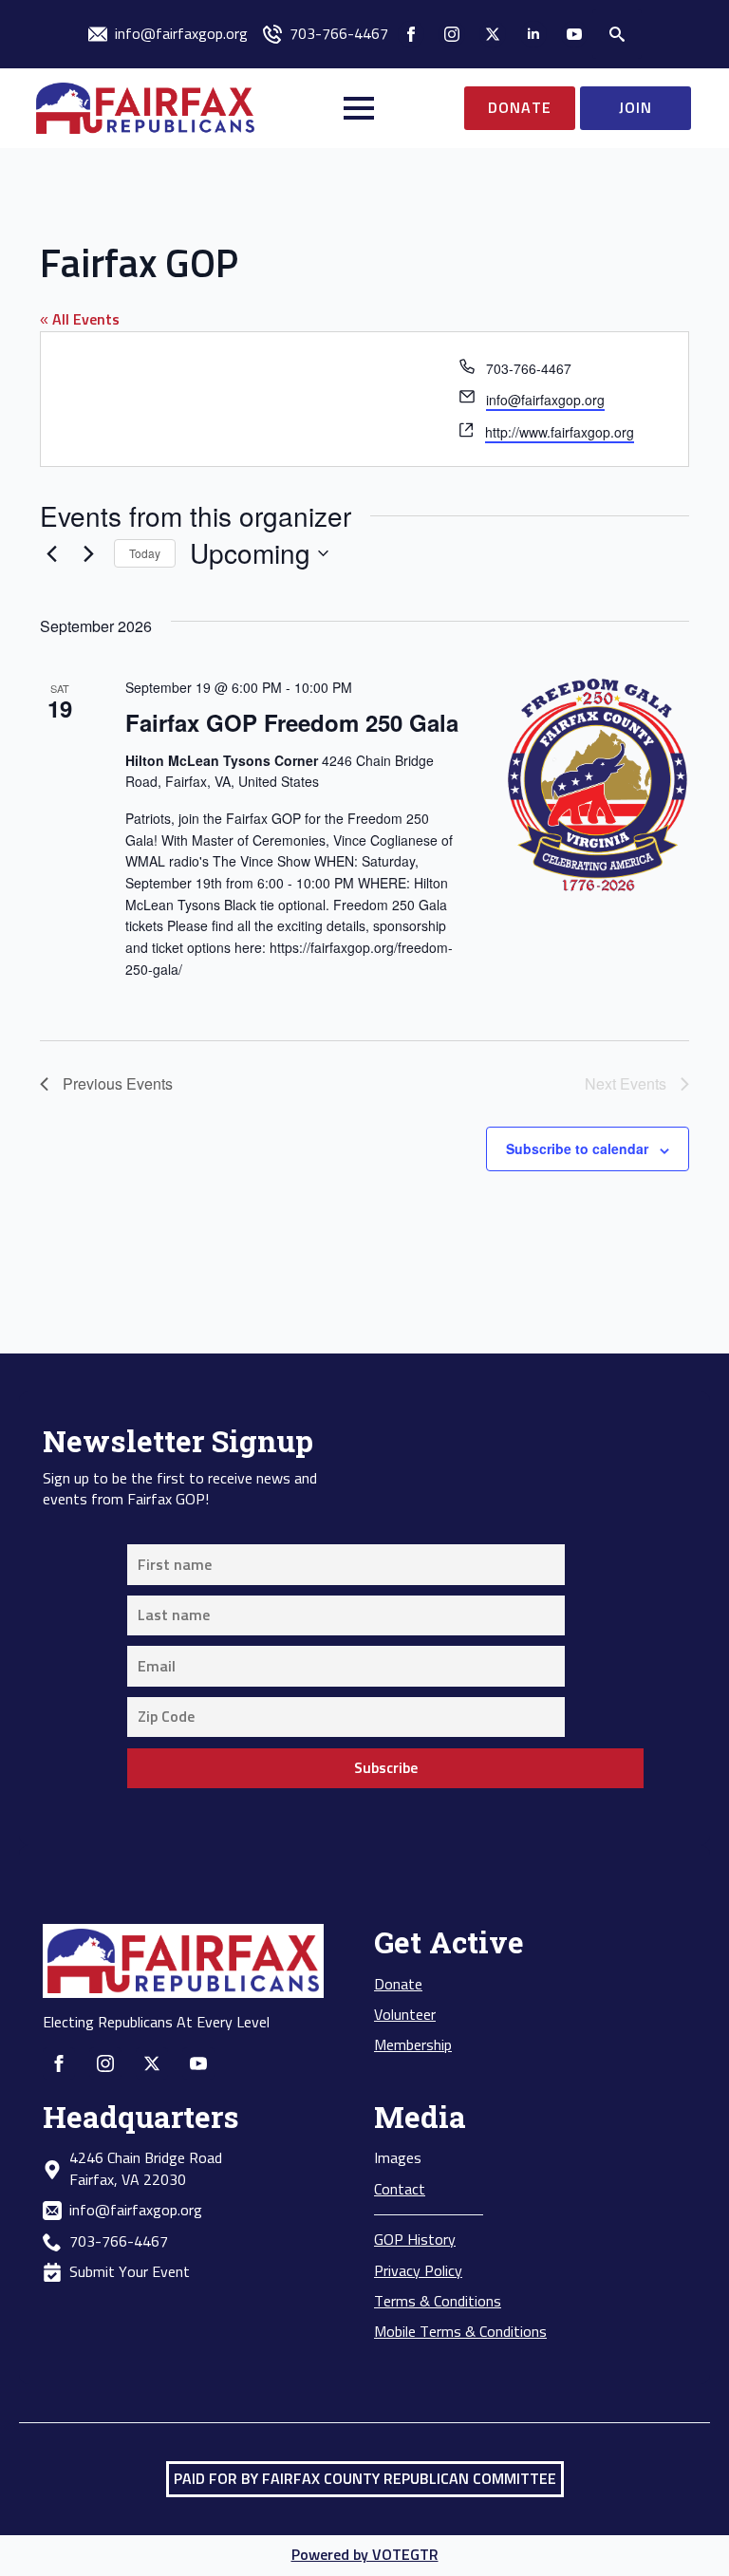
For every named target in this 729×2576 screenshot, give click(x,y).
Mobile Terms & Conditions (460, 2332)
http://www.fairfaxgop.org (560, 432)
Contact (400, 2190)
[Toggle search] (617, 34)
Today (145, 553)
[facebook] (411, 34)
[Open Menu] (359, 108)
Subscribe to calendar (577, 1148)
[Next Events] (88, 553)
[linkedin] (533, 34)
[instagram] (452, 34)
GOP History (415, 2240)
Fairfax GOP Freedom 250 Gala (292, 722)
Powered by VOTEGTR (365, 2555)
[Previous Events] (51, 553)
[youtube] (574, 34)
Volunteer (405, 2015)
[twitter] (493, 34)
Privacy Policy (418, 2271)
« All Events (80, 320)
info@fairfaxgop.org (545, 400)
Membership (413, 2045)
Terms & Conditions (438, 2302)
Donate (398, 1985)
